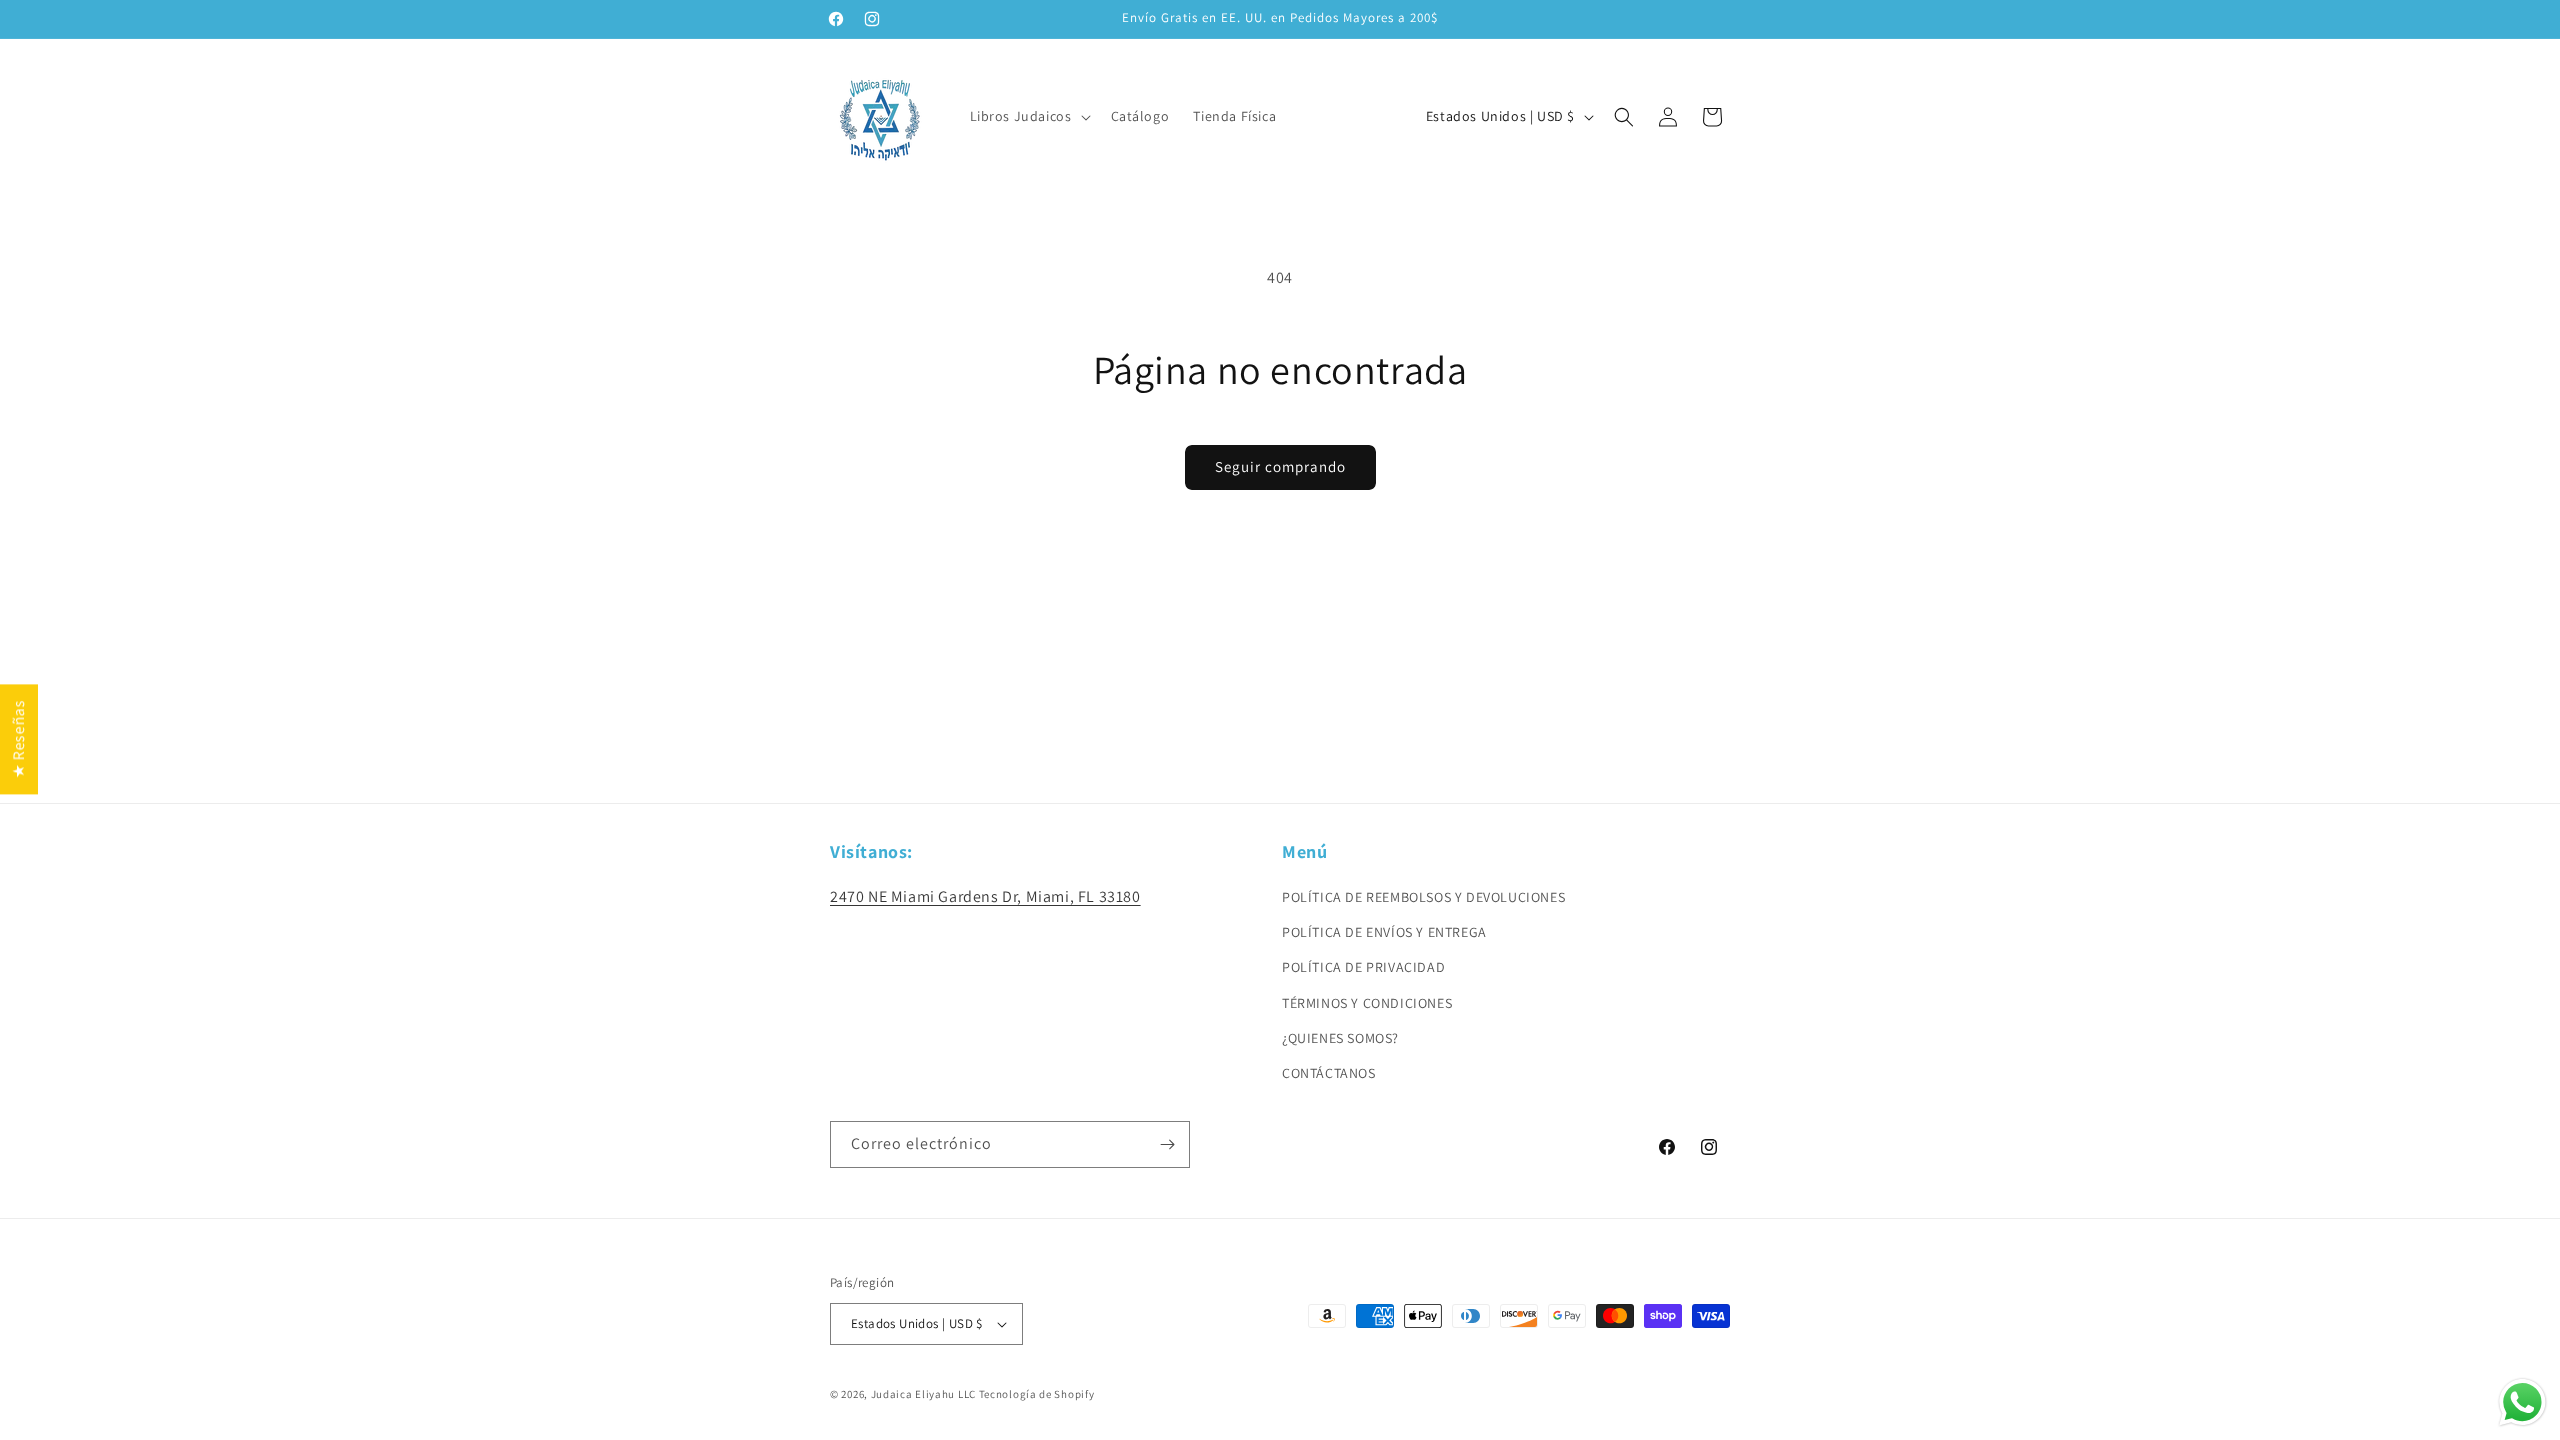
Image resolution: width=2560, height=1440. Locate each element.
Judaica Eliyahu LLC (923, 1394)
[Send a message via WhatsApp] (2522, 1402)
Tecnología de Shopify (1037, 1394)
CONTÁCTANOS (1329, 1073)
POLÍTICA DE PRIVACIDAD (1363, 967)
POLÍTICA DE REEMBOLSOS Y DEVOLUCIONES (1423, 897)
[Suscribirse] (1167, 1144)
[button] (1028, 116)
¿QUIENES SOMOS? (1340, 1038)
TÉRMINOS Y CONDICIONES (1367, 1003)
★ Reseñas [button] (18, 739)
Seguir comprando (1280, 466)
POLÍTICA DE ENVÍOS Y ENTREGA (1384, 932)
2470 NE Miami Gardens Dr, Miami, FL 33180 (985, 896)
